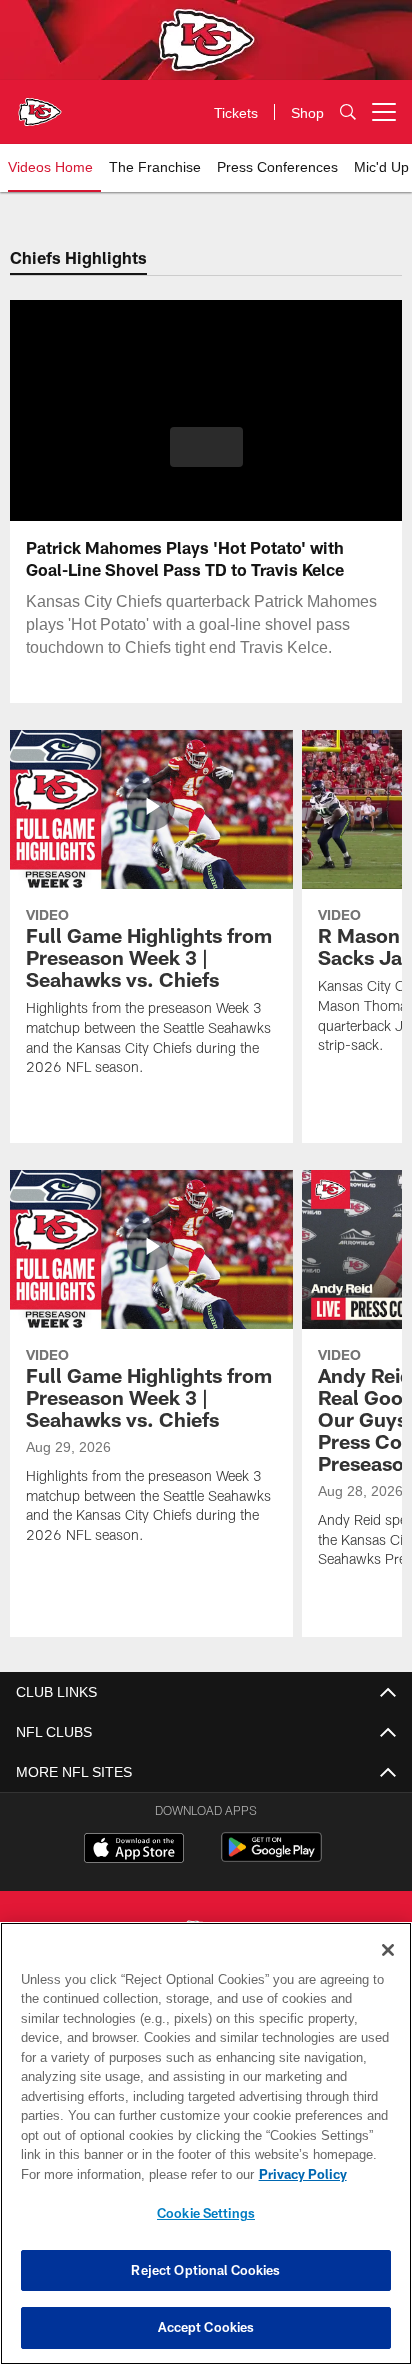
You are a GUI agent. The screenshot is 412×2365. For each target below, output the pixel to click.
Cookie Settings (206, 2213)
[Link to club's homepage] (40, 104)
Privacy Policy (131, 2174)
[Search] (348, 112)
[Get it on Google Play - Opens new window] (271, 1857)
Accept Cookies (206, 2327)
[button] (206, 459)
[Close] (388, 1950)
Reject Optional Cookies (205, 2270)
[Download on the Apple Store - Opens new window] (134, 1850)
